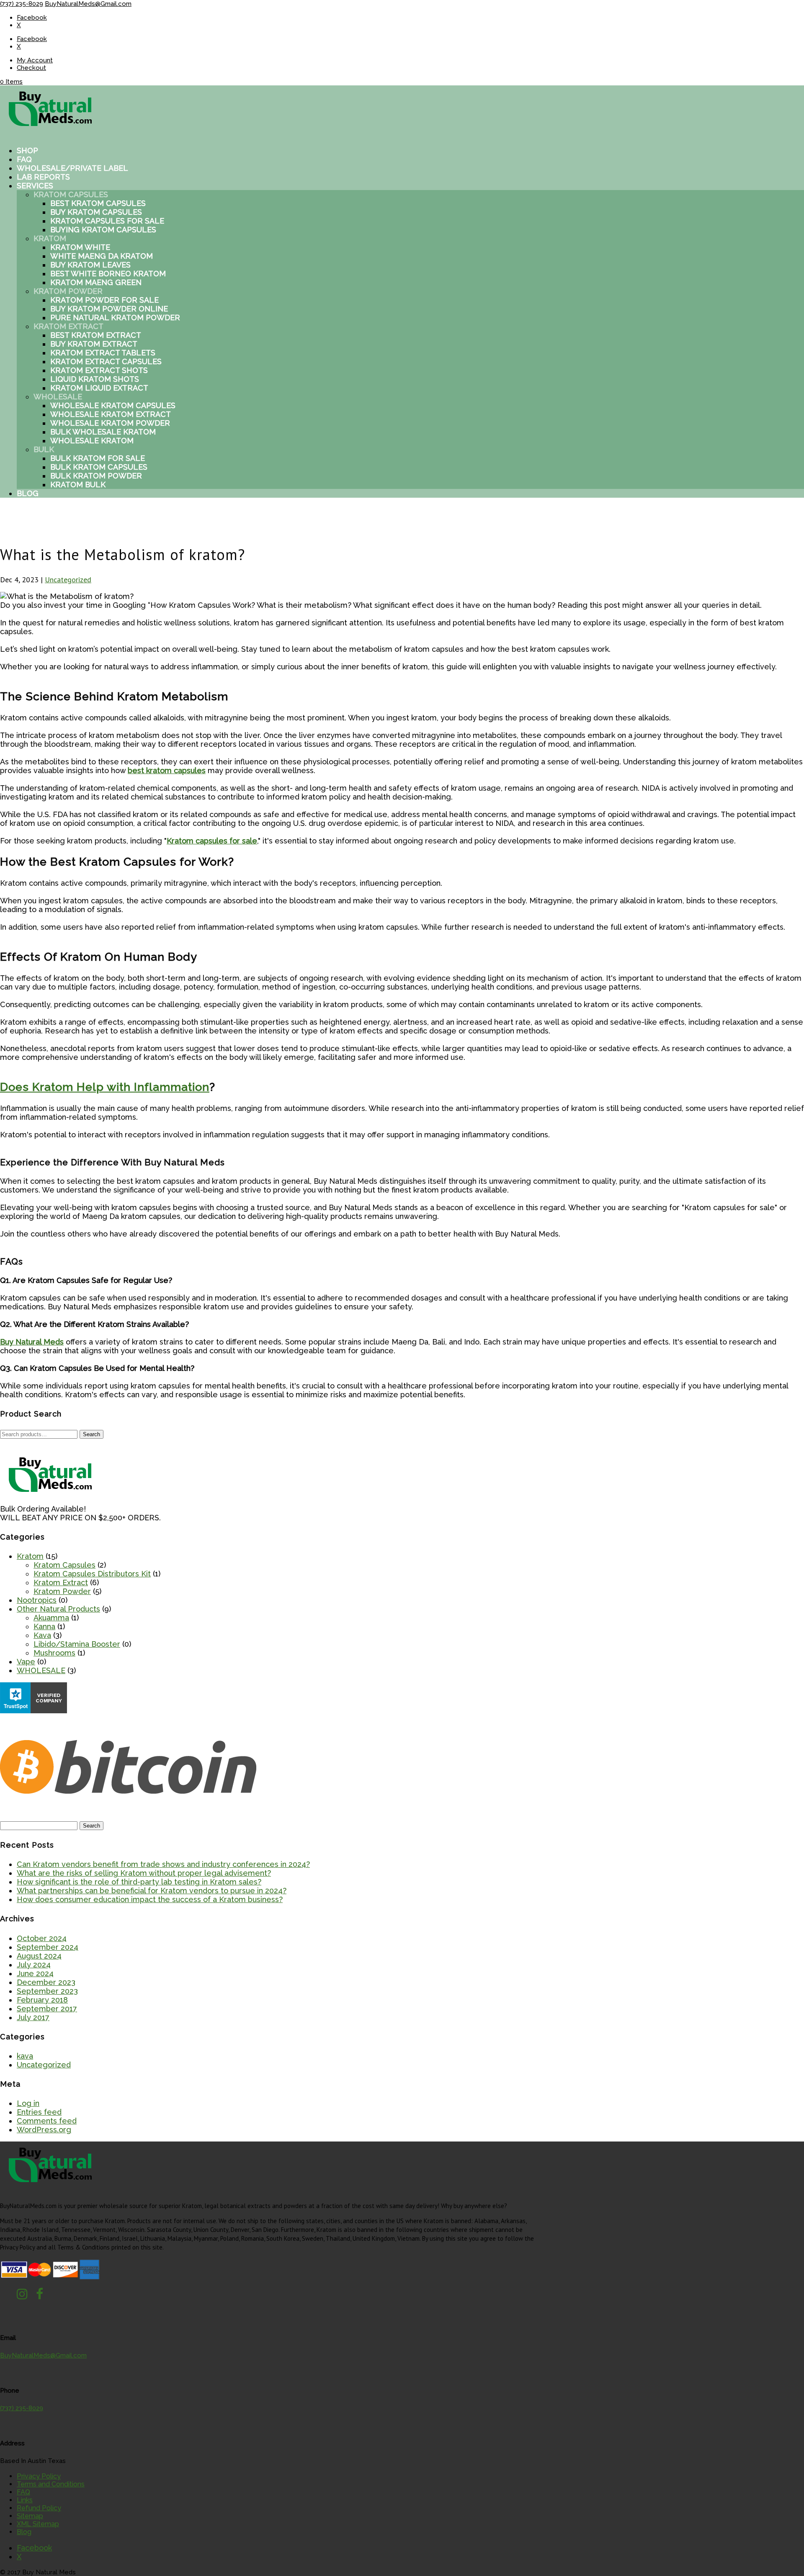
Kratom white (80, 247)
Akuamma (51, 1618)
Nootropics (37, 1600)
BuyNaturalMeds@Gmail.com (43, 2355)
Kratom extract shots (99, 370)
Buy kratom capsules (96, 212)
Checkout (31, 68)
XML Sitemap (38, 2524)
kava (25, 2056)
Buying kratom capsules (103, 230)
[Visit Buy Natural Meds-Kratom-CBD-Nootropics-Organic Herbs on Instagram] (22, 2296)
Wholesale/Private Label (72, 168)
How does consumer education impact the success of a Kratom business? (150, 1899)
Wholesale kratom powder (110, 423)
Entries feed (39, 2112)
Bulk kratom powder (96, 476)
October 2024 (42, 1938)
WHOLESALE (41, 1670)
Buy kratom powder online (109, 309)
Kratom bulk (78, 485)
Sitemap (30, 2516)
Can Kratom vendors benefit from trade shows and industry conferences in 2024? (163, 1864)
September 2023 (47, 1991)
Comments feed (47, 2121)
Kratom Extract (68, 326)
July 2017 (33, 2017)
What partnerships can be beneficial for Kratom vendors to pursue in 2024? (152, 1891)
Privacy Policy (39, 2476)
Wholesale (58, 397)
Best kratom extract (96, 335)
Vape (26, 1662)
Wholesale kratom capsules (113, 405)
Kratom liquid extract (99, 388)
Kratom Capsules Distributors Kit (92, 1574)
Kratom (50, 238)
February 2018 (42, 2000)
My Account (35, 60)
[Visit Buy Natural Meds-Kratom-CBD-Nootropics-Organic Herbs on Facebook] (40, 2296)
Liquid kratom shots (95, 379)
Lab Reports (43, 177)
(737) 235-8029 (22, 4)
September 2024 (48, 1947)
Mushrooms (54, 1653)
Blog (28, 493)
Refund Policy (39, 2508)
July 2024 (34, 1965)
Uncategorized (68, 580)
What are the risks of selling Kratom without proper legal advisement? (144, 1873)
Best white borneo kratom (108, 274)
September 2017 (47, 2009)
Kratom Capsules (71, 194)
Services (35, 186)
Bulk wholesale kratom (103, 432)
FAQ (24, 159)
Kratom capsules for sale (107, 221)
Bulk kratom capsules (99, 467)
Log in (28, 2103)
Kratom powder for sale (104, 300)
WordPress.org (44, 2130)
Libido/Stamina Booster (77, 1644)
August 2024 (39, 1956)
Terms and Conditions (51, 2484)
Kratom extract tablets (103, 353)
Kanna (44, 1626)
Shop (27, 150)
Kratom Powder (68, 291)
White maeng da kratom (102, 256)
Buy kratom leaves (90, 265)
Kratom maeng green (96, 282)
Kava (42, 1635)
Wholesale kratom (92, 441)
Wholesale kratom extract (111, 414)
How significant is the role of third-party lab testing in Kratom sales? (139, 1882)
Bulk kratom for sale (98, 458)
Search (91, 1434)
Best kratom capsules (98, 203)
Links (25, 2500)
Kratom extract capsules (106, 361)
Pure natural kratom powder (115, 318)
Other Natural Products (58, 1609)
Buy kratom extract (94, 344)
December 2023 (46, 1982)
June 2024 (35, 1973)
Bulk (44, 449)
